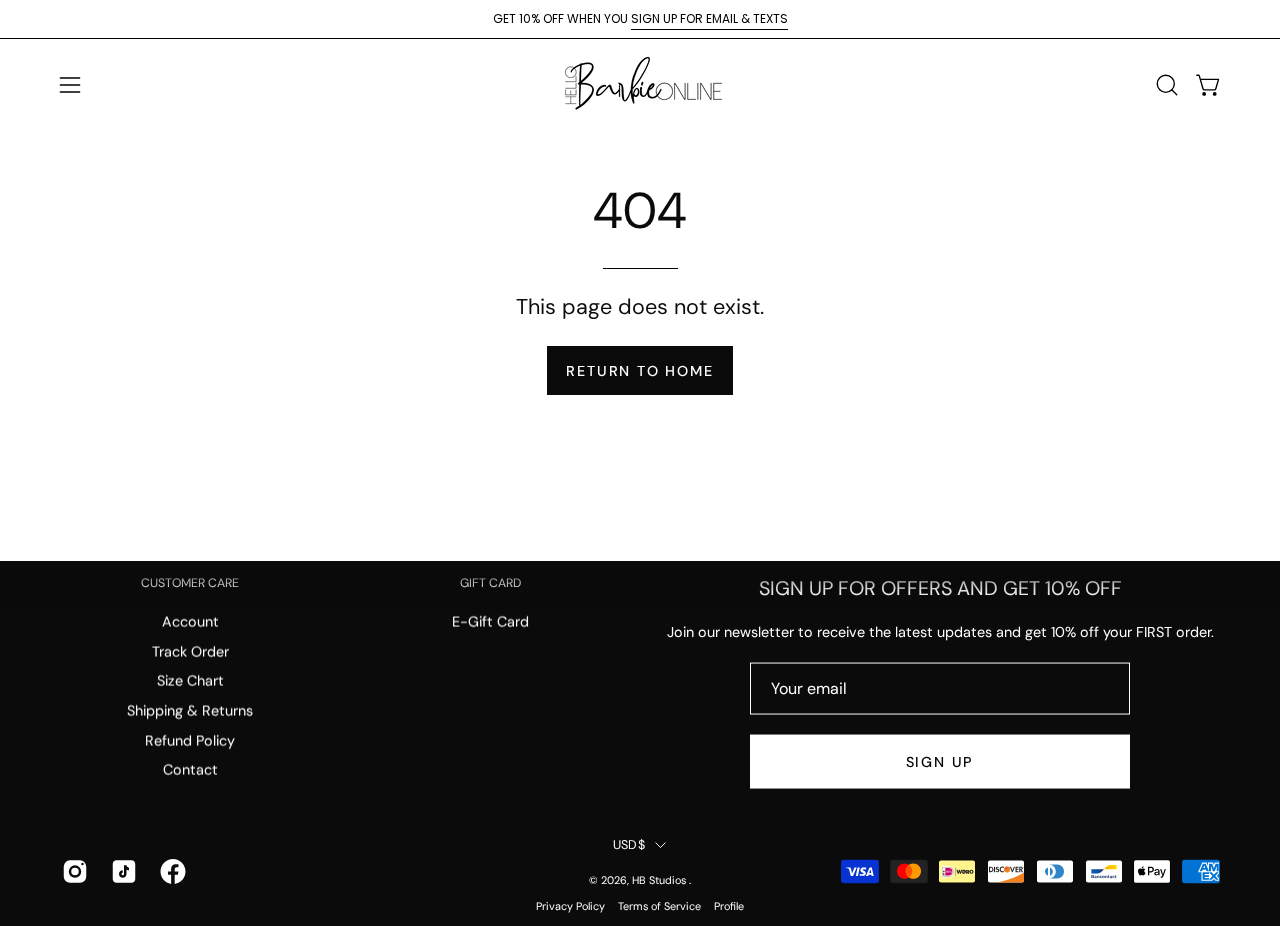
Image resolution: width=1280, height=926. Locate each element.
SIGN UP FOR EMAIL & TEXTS (709, 18)
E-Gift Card (490, 622)
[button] (1167, 85)
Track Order (190, 652)
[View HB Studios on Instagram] (71, 872)
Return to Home (639, 371)
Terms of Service (659, 906)
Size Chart (190, 681)
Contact (190, 770)
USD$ (629, 845)
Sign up (940, 762)
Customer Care (190, 583)
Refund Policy (190, 741)
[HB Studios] (640, 84)
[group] (640, 19)
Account (190, 622)
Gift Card (490, 583)
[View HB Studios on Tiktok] (120, 872)
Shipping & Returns (190, 711)
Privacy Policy (570, 906)
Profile (729, 906)
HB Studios (660, 879)
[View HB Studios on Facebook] (169, 872)
